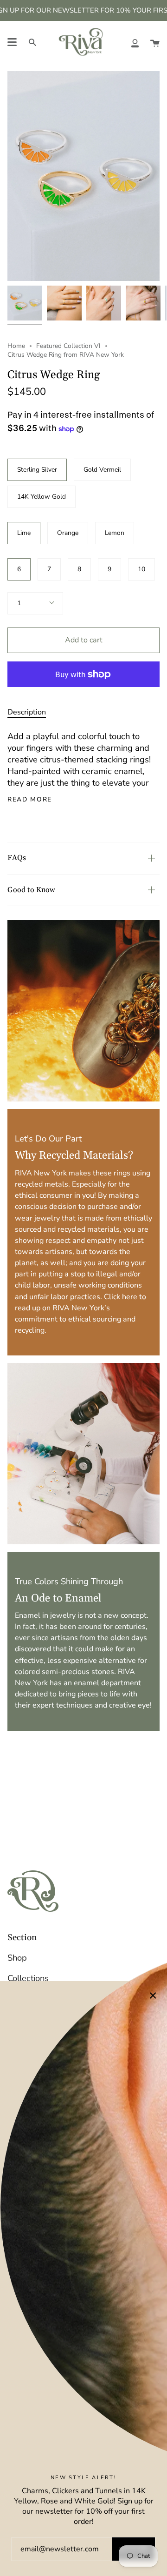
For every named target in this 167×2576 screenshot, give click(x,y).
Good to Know (31, 890)
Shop (17, 1958)
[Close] (153, 1995)
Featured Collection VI (68, 346)
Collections (28, 1978)
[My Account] (135, 42)
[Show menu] (12, 42)
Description (27, 712)
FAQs (17, 858)
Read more (30, 800)
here (130, 1296)
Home (16, 346)
